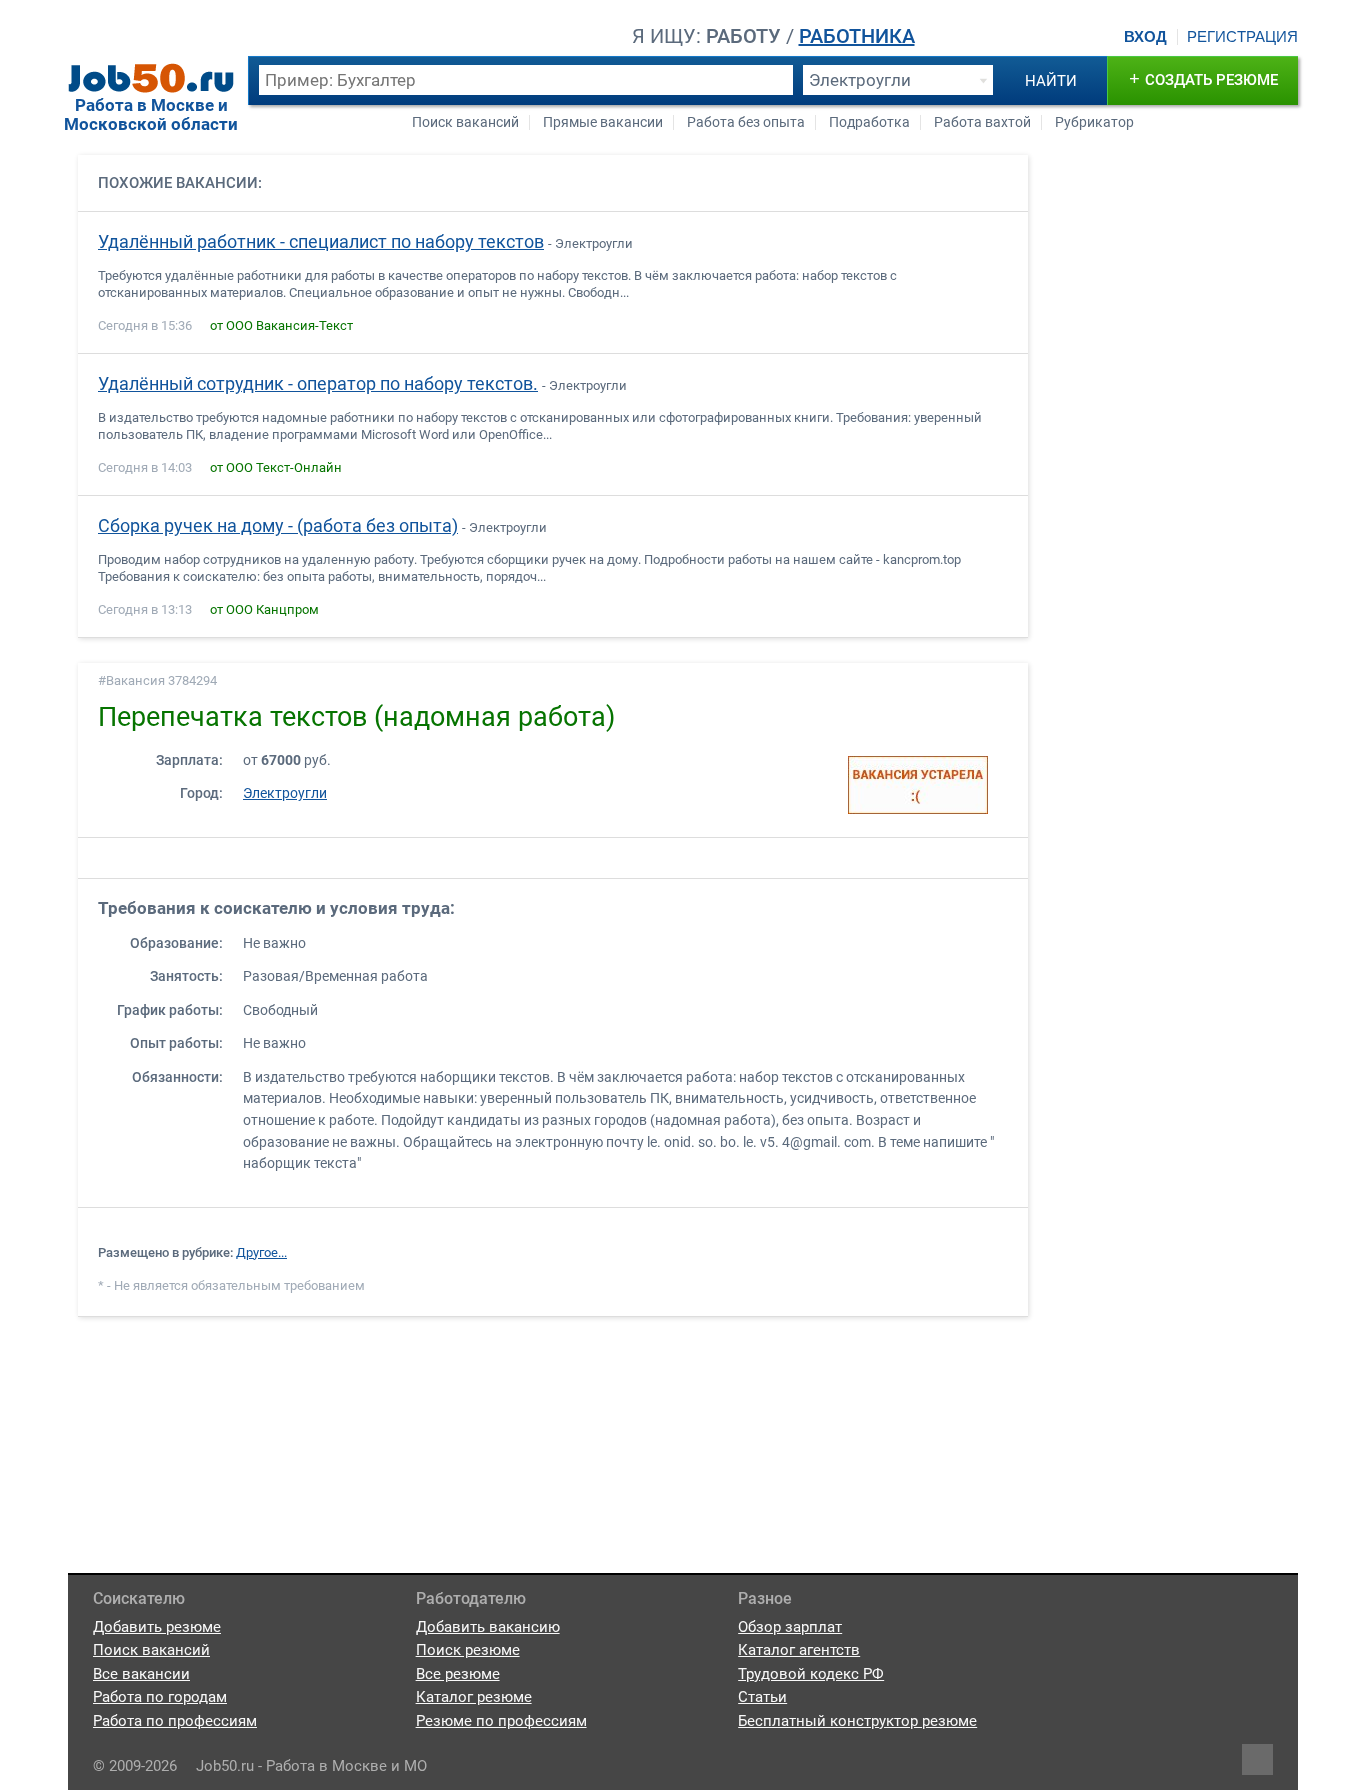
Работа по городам (160, 1697)
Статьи (762, 1697)
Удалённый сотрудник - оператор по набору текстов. (318, 384)
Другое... (261, 1252)
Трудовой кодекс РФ (811, 1674)
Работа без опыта (746, 122)
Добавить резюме (157, 1627)
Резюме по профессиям (501, 1721)
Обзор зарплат (790, 1627)
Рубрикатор (1094, 122)
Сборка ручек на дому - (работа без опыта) (278, 526)
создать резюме (1203, 78)
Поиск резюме (468, 1650)
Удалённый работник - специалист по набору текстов (321, 242)
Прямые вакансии (603, 122)
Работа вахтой (982, 122)
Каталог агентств (799, 1650)
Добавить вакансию (488, 1627)
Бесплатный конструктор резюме (857, 1721)
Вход (1145, 37)
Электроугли (285, 793)
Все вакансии (141, 1674)
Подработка (869, 122)
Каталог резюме (474, 1697)
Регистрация (1242, 37)
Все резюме (458, 1674)
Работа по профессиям (175, 1721)
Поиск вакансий (465, 122)
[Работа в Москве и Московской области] (151, 78)
